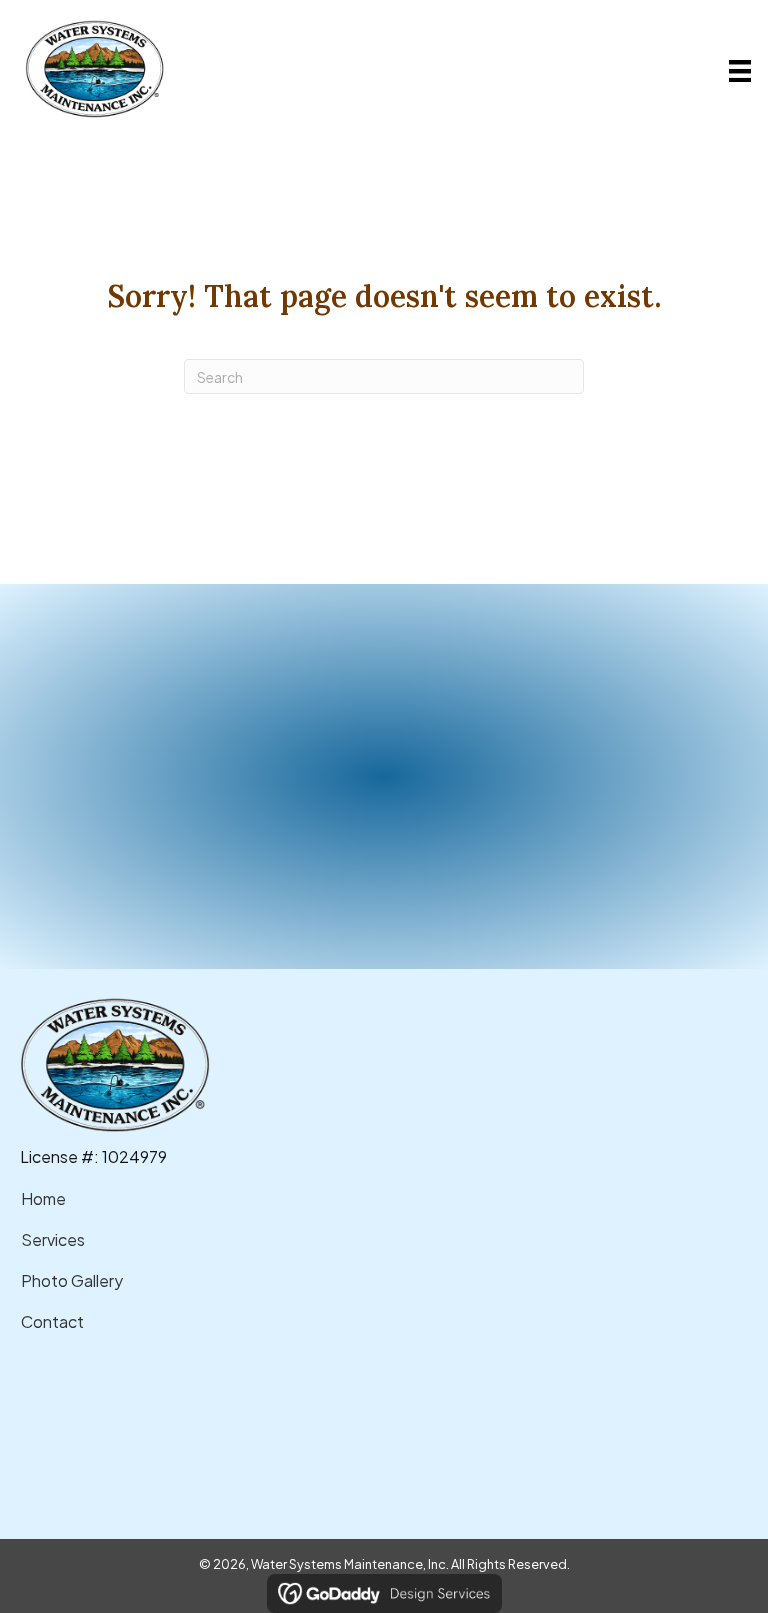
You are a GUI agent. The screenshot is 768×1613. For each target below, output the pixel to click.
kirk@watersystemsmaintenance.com (198, 1437)
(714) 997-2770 (115, 1402)
